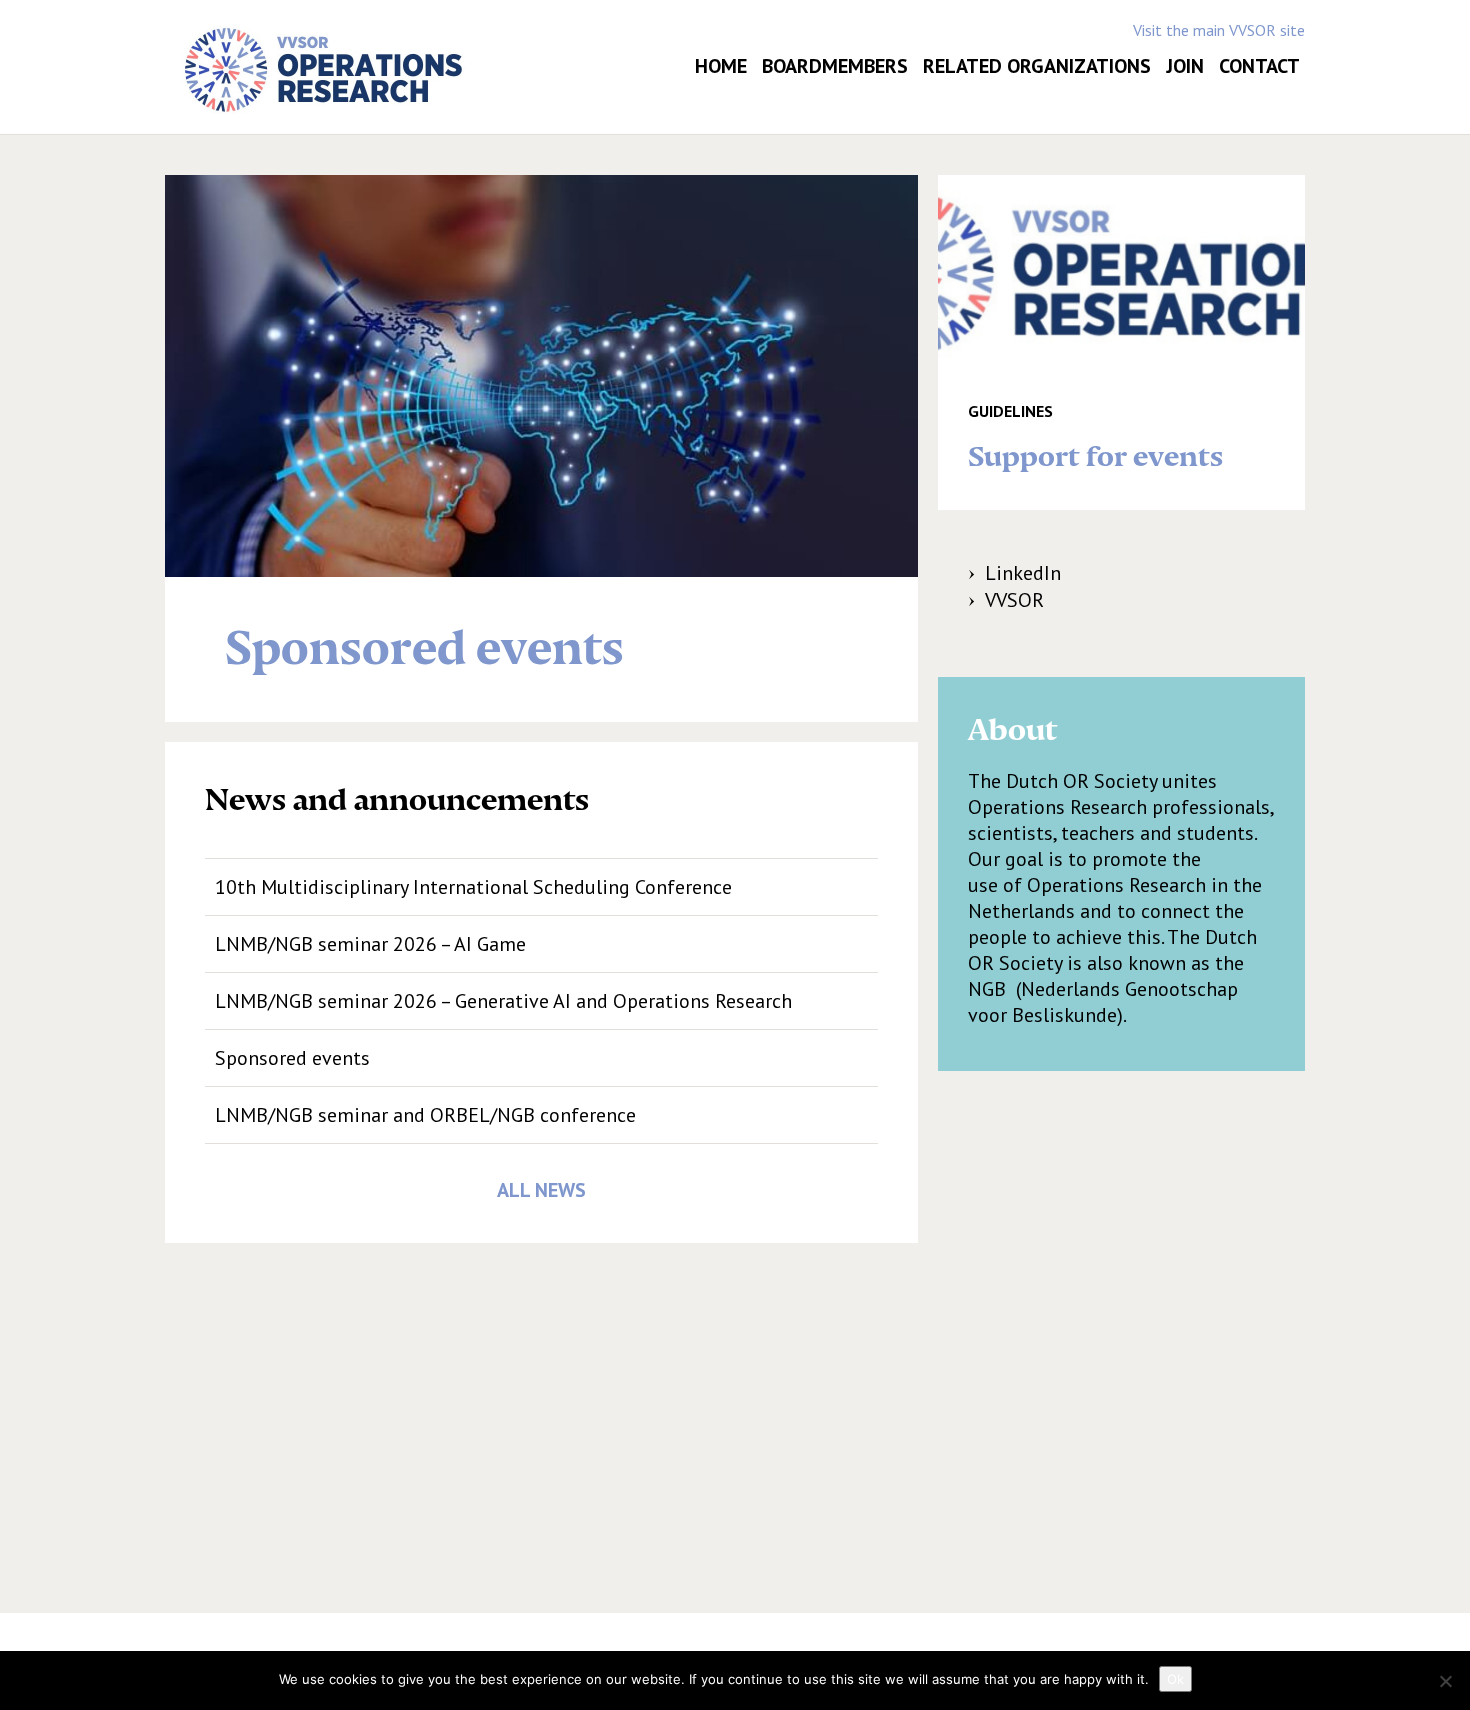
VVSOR (1014, 600)
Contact (1259, 66)
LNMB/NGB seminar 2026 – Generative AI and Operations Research (503, 1001)
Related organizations (1037, 66)
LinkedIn (1023, 573)
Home (721, 66)
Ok (1175, 1679)
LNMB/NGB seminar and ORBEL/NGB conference (425, 1115)
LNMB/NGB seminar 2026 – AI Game (370, 944)
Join (1185, 66)
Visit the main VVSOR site (1219, 30)
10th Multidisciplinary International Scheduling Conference (473, 887)
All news (541, 1190)
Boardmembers (835, 66)
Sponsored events (292, 1058)
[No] (1445, 1681)
